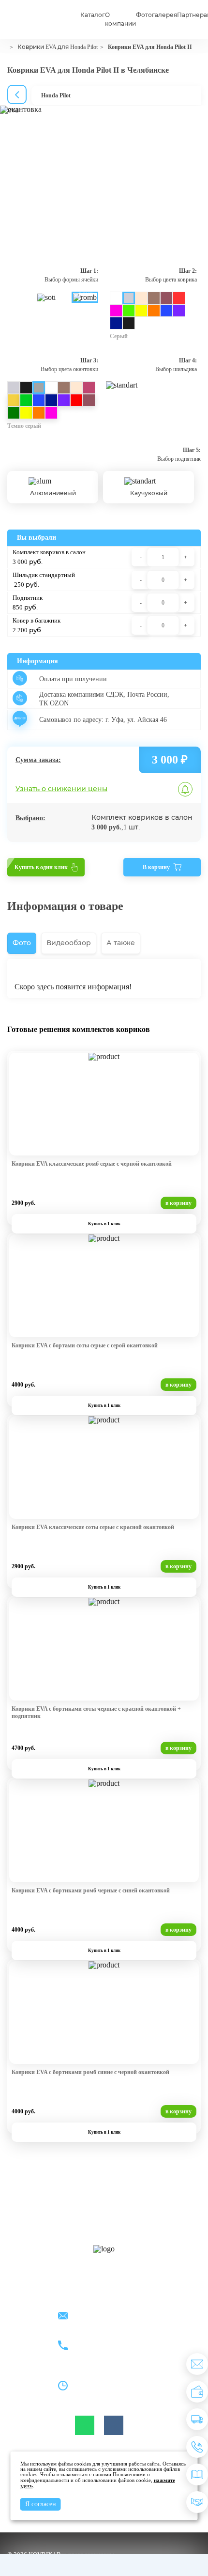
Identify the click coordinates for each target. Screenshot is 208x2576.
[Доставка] (197, 2419)
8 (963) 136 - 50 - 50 (102, 2351)
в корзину (178, 1203)
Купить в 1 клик (104, 1224)
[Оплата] (197, 2392)
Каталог (93, 15)
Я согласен (41, 2504)
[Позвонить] (197, 2447)
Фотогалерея (156, 15)
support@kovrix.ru (100, 2317)
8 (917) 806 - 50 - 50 (102, 2340)
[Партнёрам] (197, 2502)
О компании (120, 19)
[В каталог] (197, 2475)
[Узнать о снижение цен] (197, 2364)
